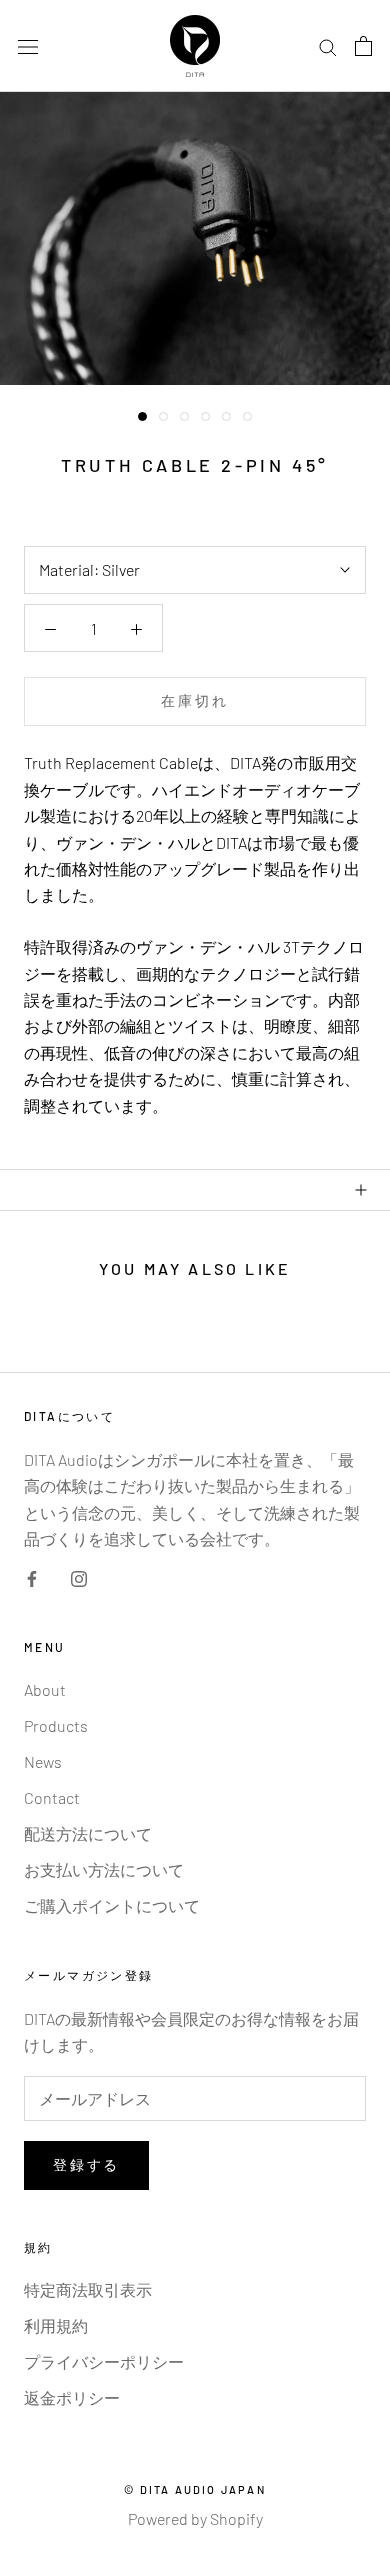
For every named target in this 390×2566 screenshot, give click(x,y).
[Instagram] (79, 1577)
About (45, 1689)
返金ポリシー (72, 2397)
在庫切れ (194, 700)
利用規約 (56, 2325)
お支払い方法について (104, 1869)
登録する (86, 2164)
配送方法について (88, 1833)
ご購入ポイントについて (112, 1905)
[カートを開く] (363, 46)
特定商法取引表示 (88, 2289)
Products (56, 1725)
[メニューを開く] (28, 46)
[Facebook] (32, 1577)
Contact (52, 1797)
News (43, 1761)
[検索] (328, 46)
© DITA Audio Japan (195, 2489)
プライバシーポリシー (104, 2361)
